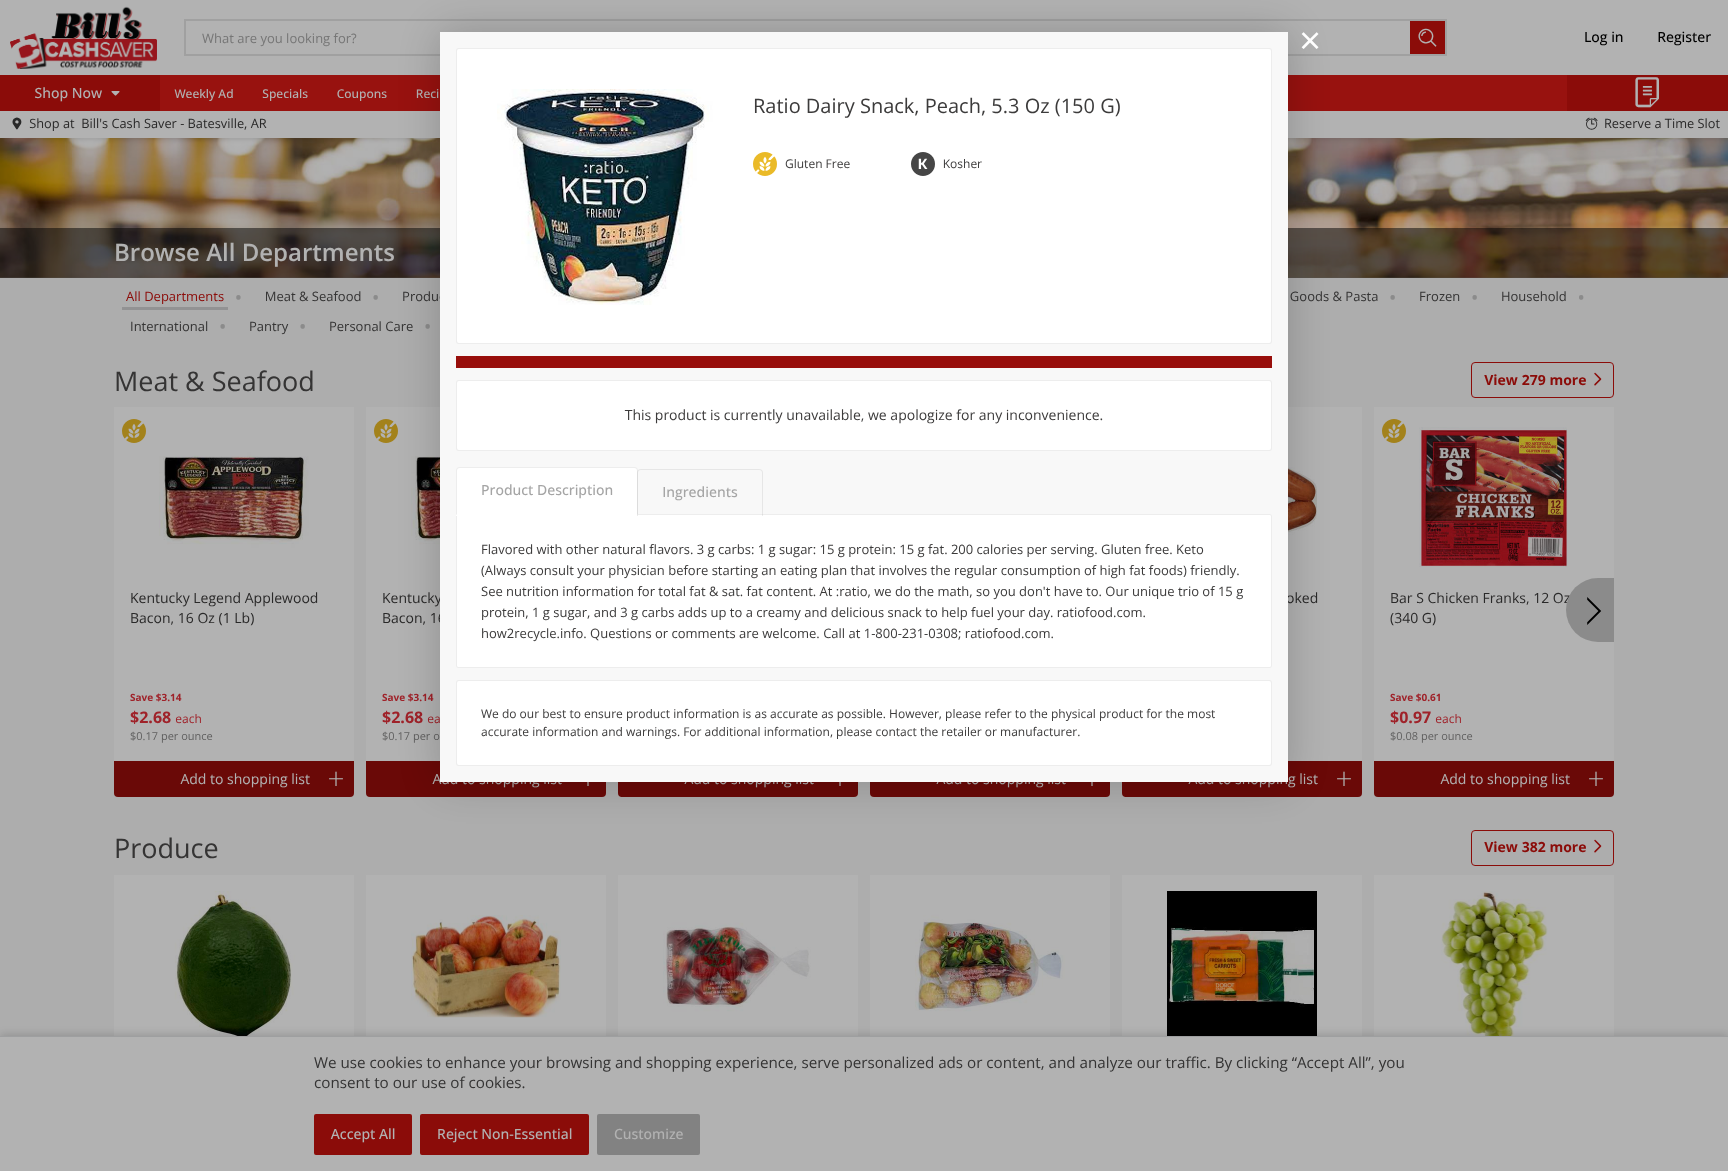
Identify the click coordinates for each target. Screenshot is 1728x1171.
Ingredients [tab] (699, 492)
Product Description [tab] (547, 490)
